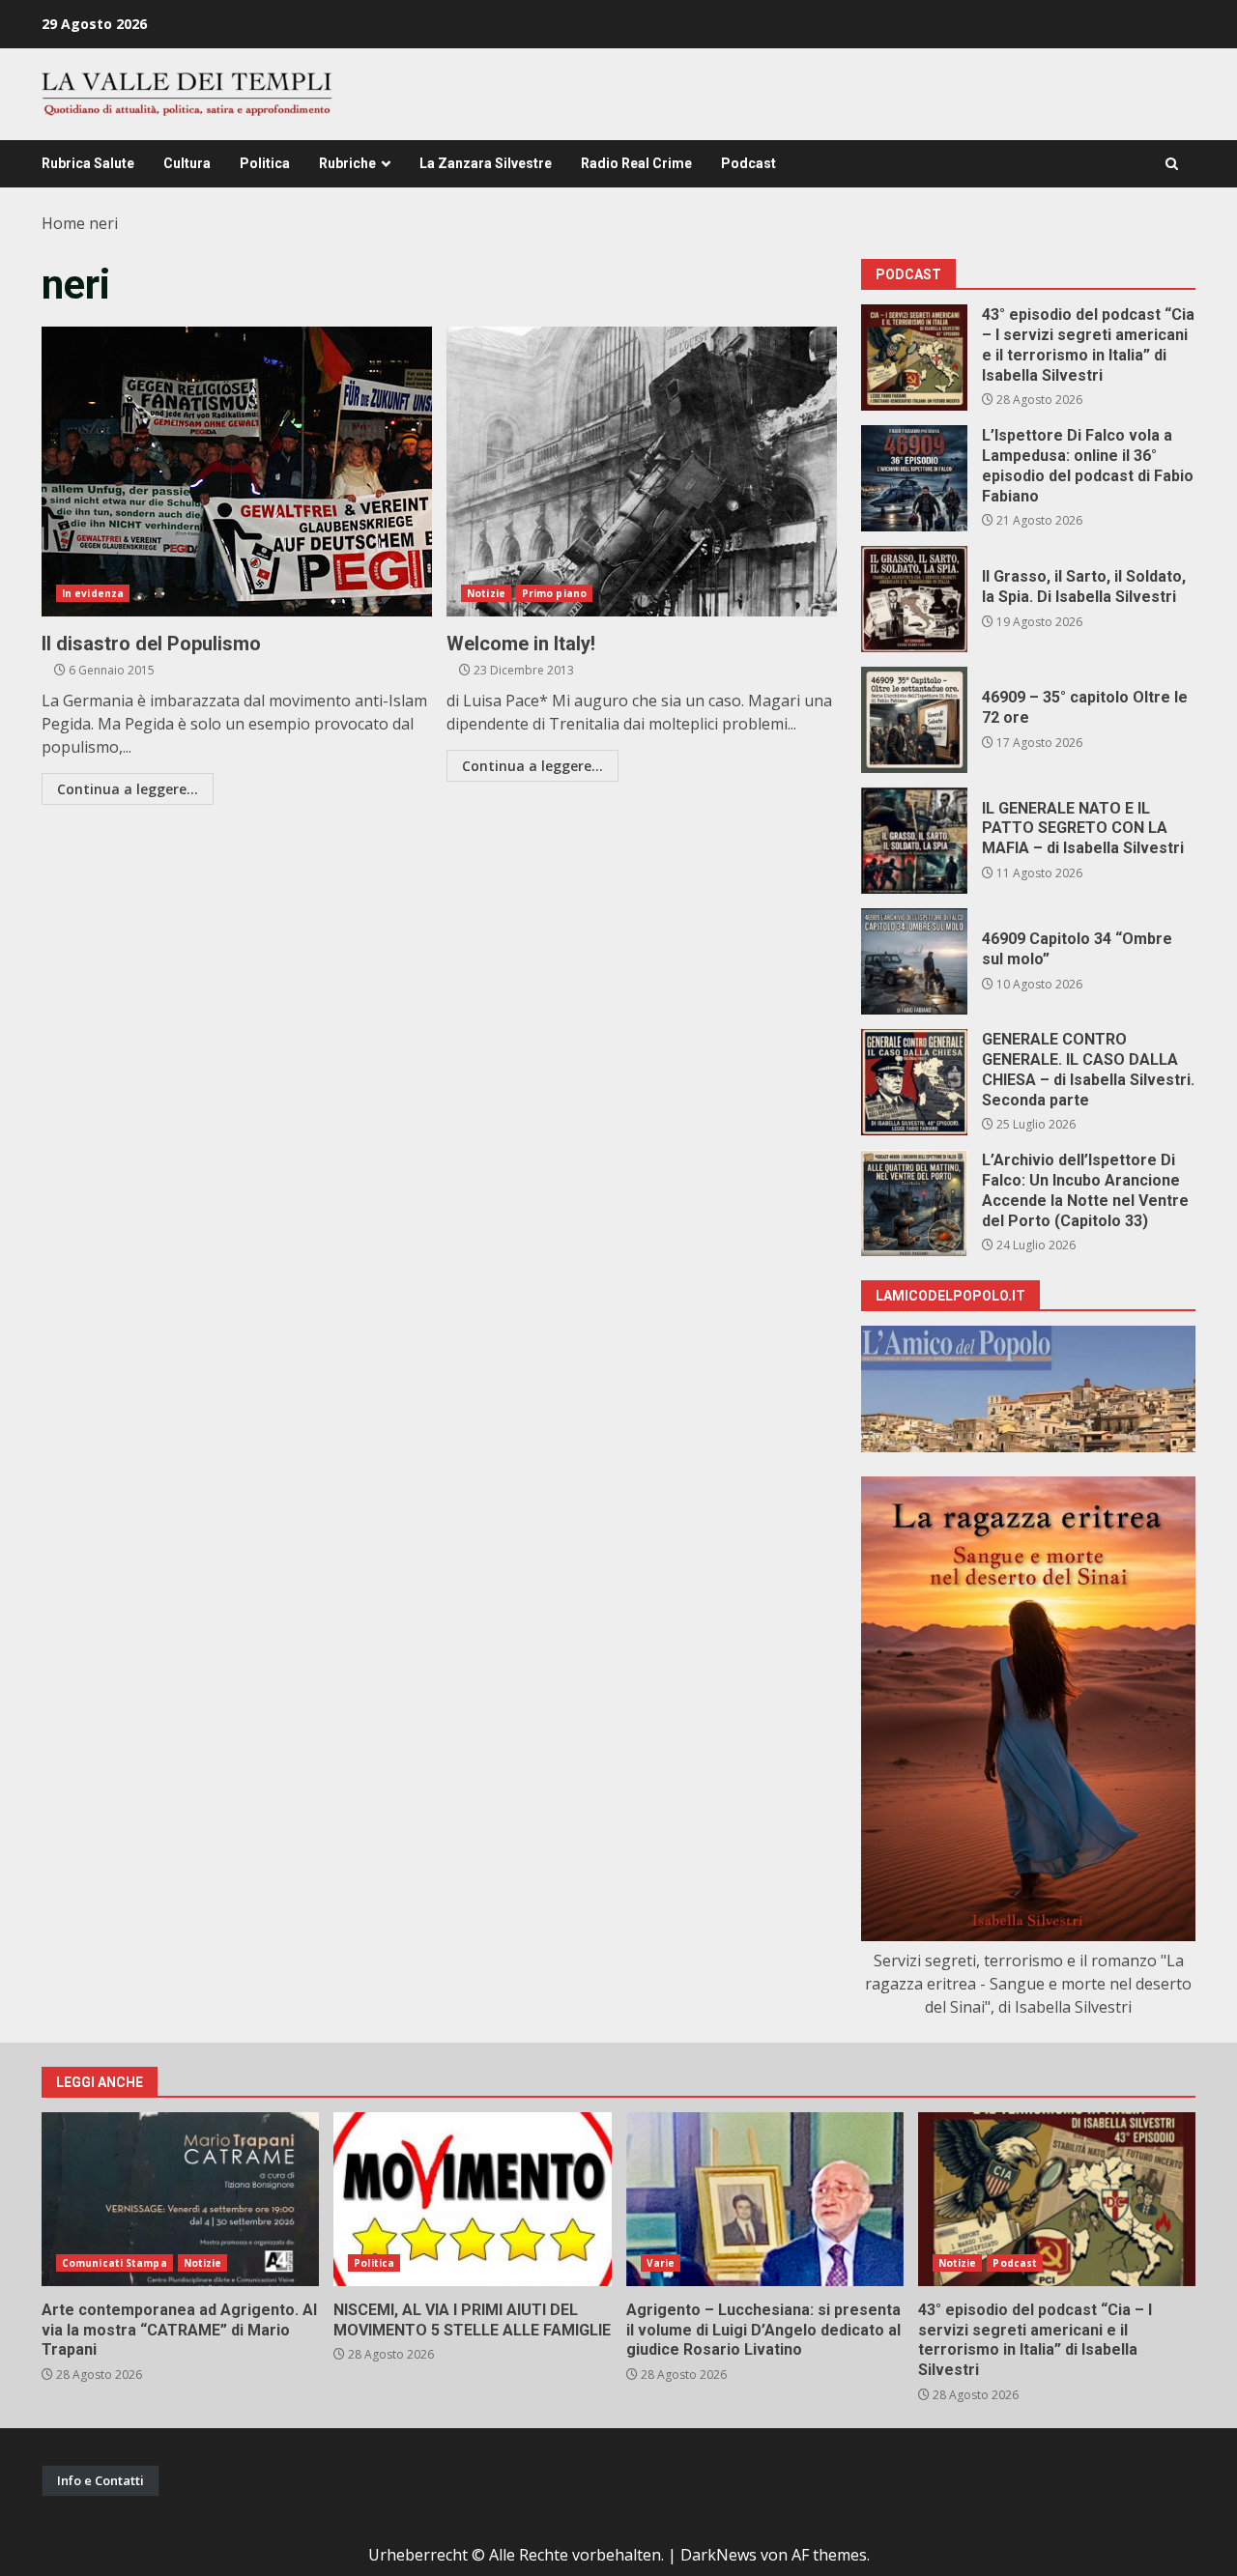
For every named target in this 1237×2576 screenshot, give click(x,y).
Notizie (486, 593)
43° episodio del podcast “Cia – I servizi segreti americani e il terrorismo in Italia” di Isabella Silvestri (914, 358)
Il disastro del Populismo (237, 472)
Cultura (187, 163)
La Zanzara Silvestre (486, 163)
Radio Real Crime (636, 163)
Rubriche (347, 163)
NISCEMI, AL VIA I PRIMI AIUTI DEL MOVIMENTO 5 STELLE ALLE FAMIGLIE (472, 2199)
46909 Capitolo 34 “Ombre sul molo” (914, 961)
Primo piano (554, 593)
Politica (265, 163)
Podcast (748, 163)
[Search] (1172, 164)
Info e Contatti (101, 2480)
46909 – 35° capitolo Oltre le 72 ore (914, 720)
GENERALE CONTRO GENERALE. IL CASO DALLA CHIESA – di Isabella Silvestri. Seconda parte (914, 1082)
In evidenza (93, 593)
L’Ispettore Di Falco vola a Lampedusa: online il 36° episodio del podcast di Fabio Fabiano (914, 478)
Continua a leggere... (128, 789)
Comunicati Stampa (115, 2263)
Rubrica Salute (88, 163)
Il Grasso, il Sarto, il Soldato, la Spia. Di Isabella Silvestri (914, 599)
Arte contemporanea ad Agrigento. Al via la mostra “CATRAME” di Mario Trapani (180, 2199)
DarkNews (719, 2555)
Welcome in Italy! (642, 472)
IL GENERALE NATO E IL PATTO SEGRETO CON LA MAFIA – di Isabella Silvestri (914, 841)
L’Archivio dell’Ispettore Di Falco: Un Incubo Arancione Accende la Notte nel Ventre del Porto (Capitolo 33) (914, 1203)
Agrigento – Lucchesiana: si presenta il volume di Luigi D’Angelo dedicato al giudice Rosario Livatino (765, 2199)
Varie (661, 2263)
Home (63, 223)
